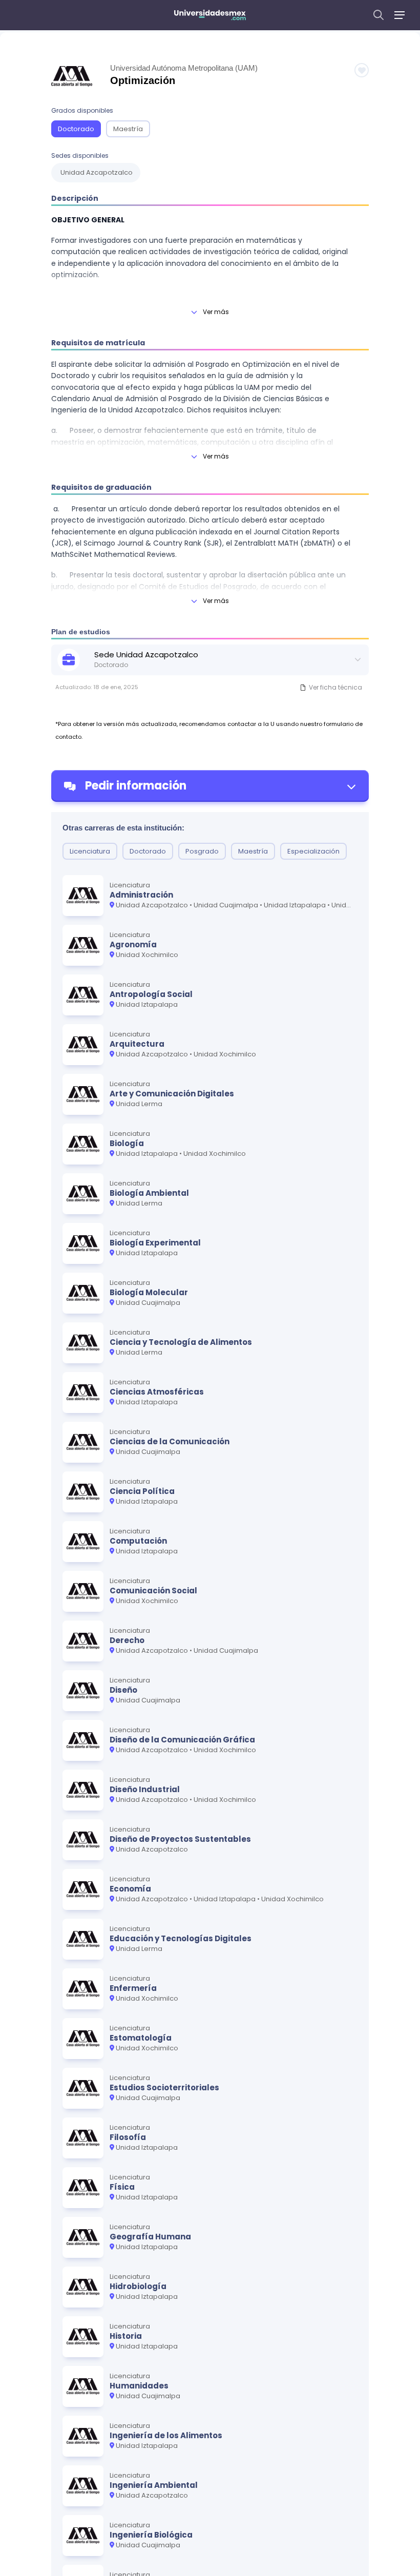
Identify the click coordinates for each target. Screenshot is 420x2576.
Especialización (313, 851)
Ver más (216, 312)
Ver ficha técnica (335, 687)
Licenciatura (90, 851)
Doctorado (76, 129)
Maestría (128, 129)
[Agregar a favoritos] (362, 70)
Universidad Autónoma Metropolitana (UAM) (184, 68)
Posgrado (202, 851)
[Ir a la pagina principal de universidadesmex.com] (210, 15)
